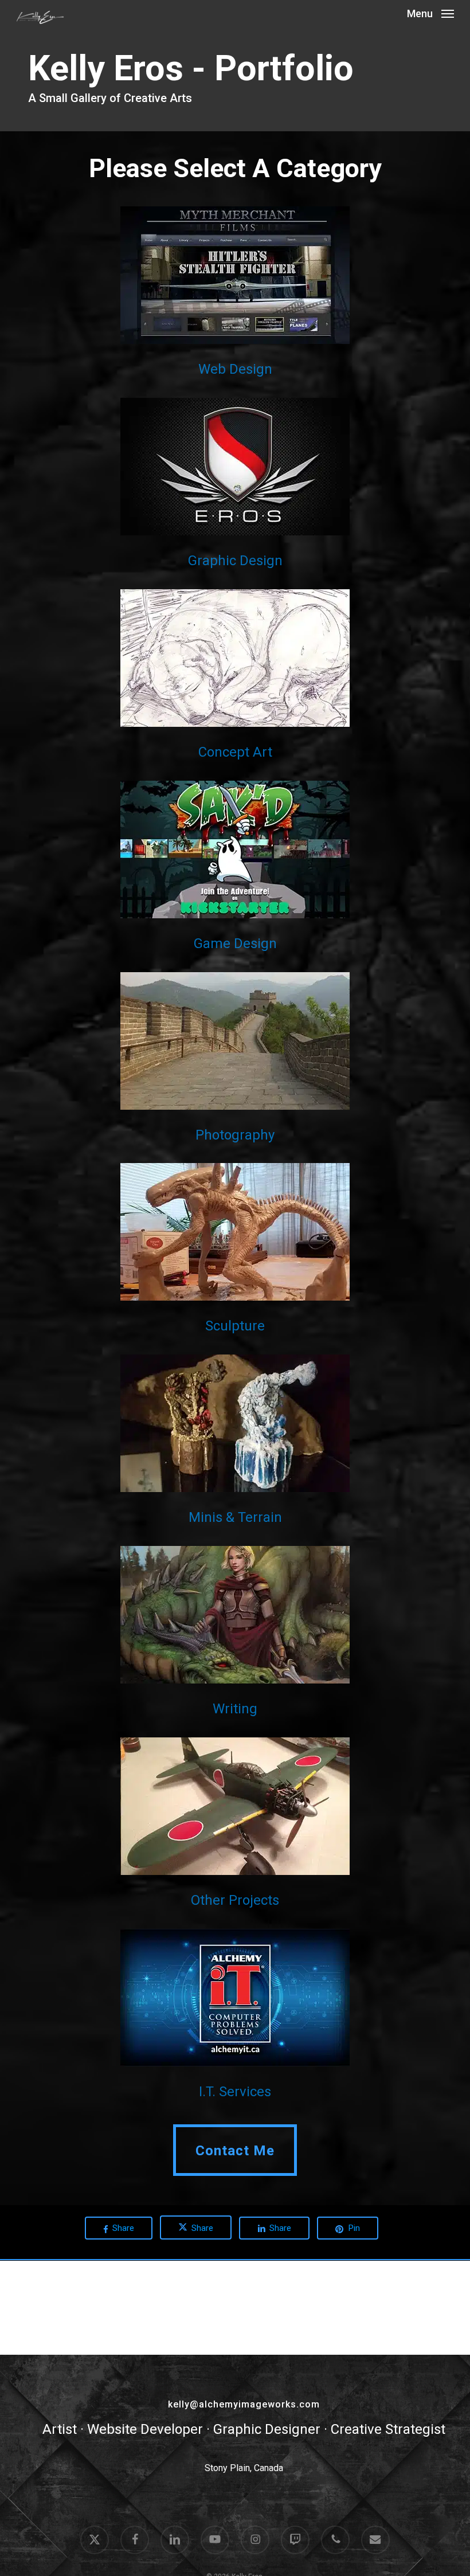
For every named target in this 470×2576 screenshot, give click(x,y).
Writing (235, 1709)
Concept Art (235, 752)
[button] (430, 13)
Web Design (235, 369)
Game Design (235, 944)
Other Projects (235, 1900)
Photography (235, 1135)
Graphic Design (235, 561)
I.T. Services (235, 2092)
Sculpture (235, 1326)
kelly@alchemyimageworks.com (244, 2404)
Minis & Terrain (235, 1517)
